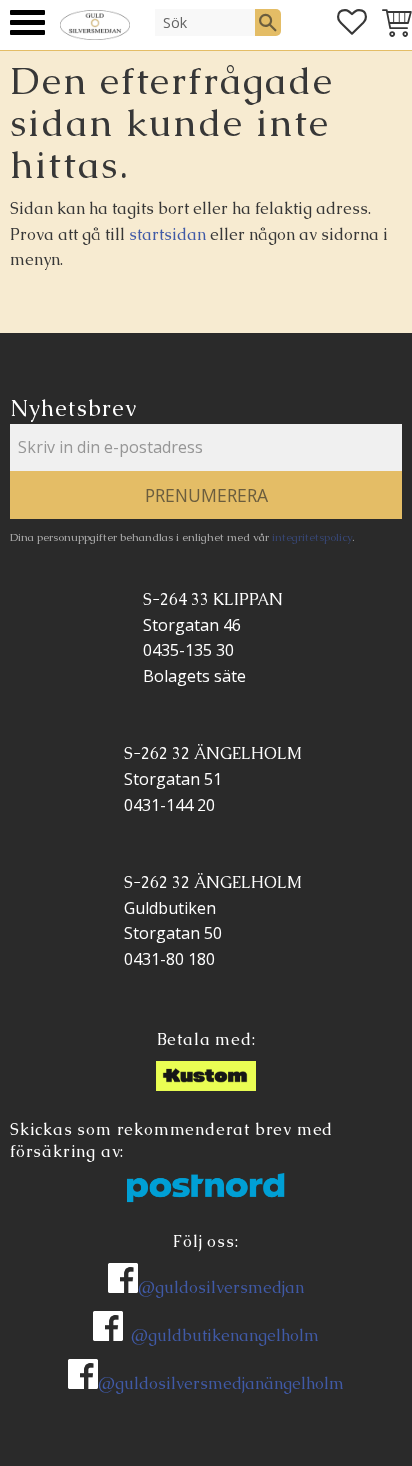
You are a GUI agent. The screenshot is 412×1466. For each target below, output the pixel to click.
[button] (27, 22)
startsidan (167, 234)
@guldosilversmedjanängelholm (221, 1383)
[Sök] (268, 22)
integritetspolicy (312, 537)
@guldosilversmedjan (221, 1287)
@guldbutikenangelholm (225, 1335)
